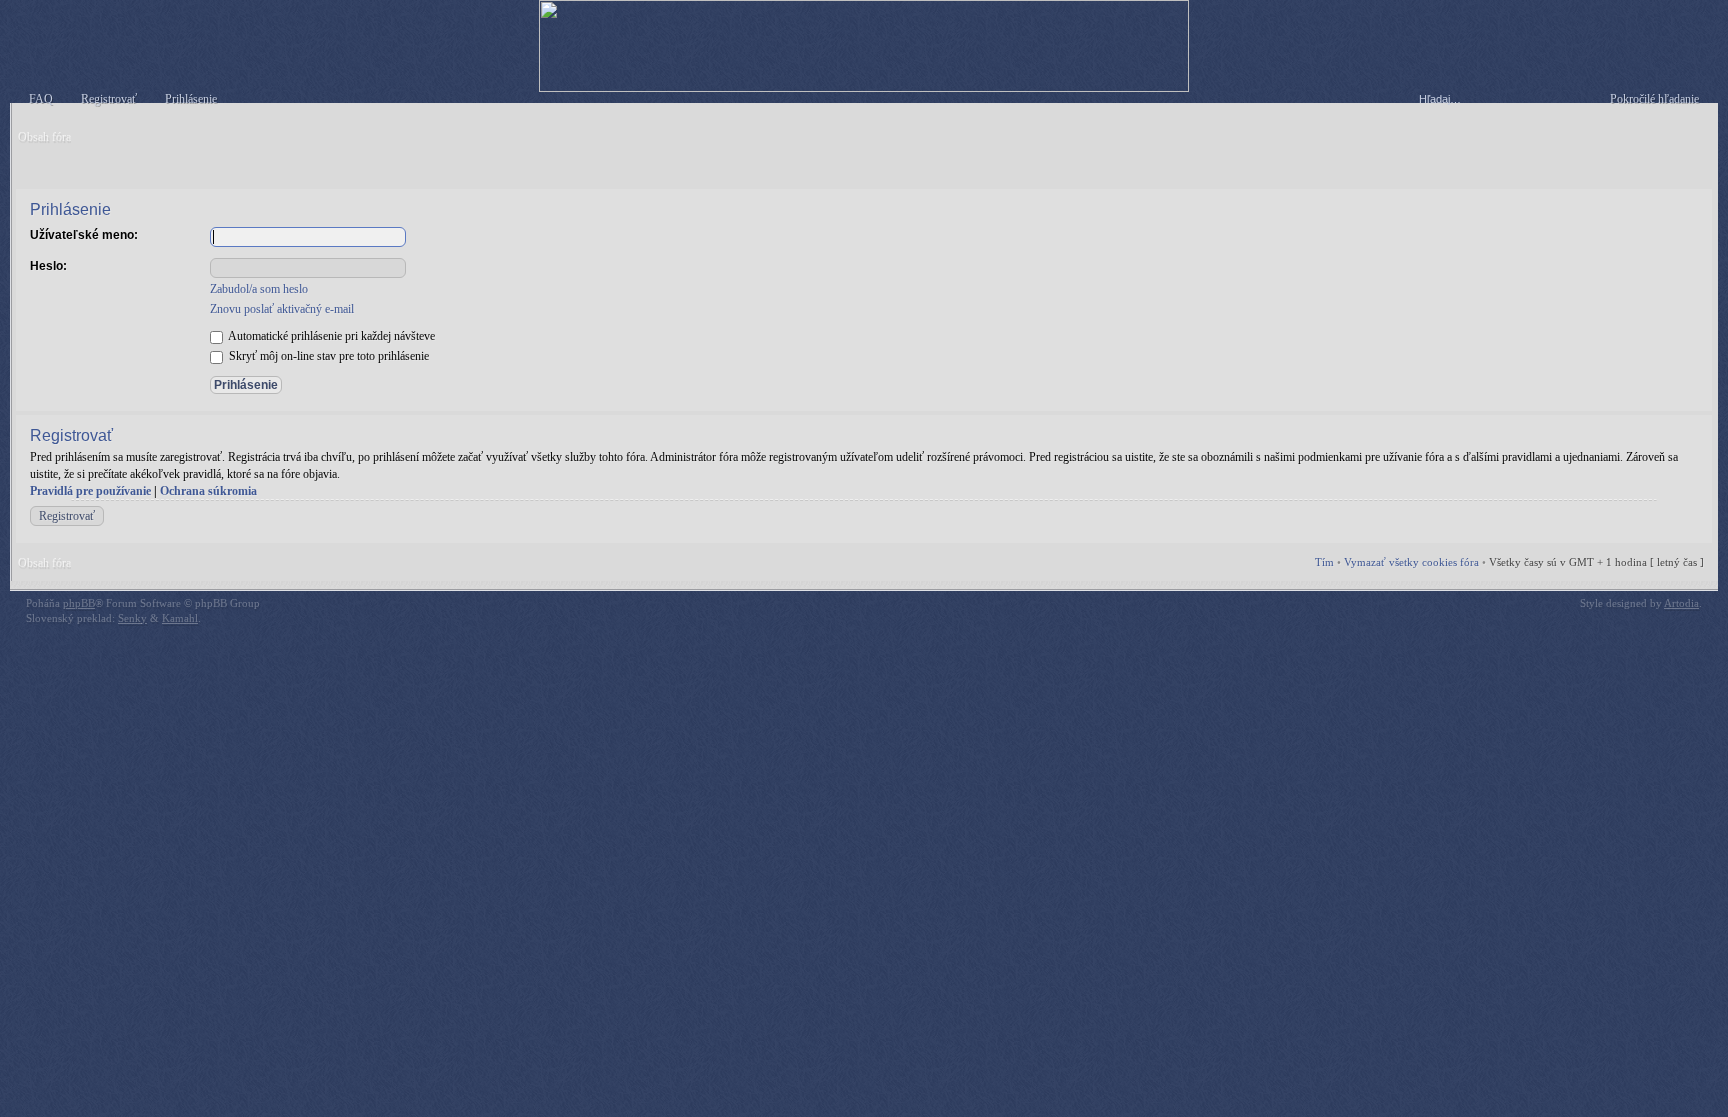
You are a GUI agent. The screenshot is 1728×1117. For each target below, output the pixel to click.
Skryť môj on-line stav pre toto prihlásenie (327, 356)
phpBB (79, 603)
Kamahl (180, 618)
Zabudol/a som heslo (259, 289)
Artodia (1681, 603)
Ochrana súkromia (208, 491)
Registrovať (67, 516)
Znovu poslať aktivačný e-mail (282, 309)
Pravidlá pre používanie (90, 491)
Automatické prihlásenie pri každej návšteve (330, 336)
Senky (132, 618)
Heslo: (48, 266)
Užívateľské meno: (84, 235)
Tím (1324, 562)
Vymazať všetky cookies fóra (1411, 562)
